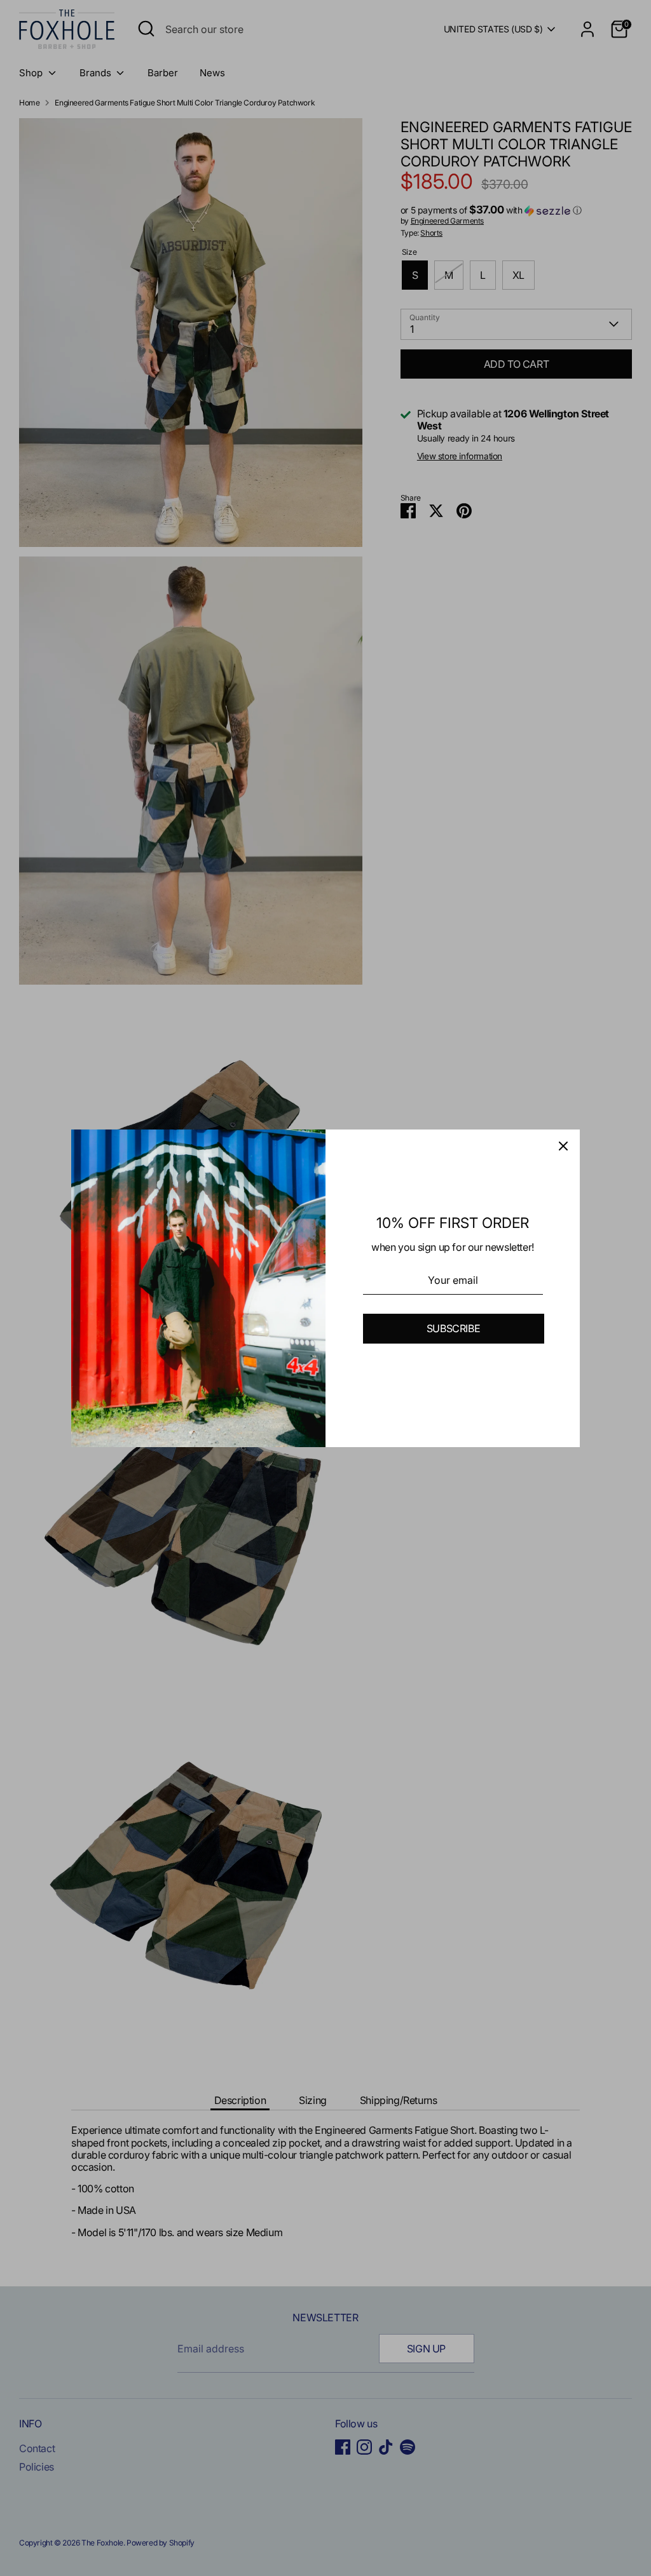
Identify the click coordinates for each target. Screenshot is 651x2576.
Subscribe (453, 1328)
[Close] (563, 1146)
